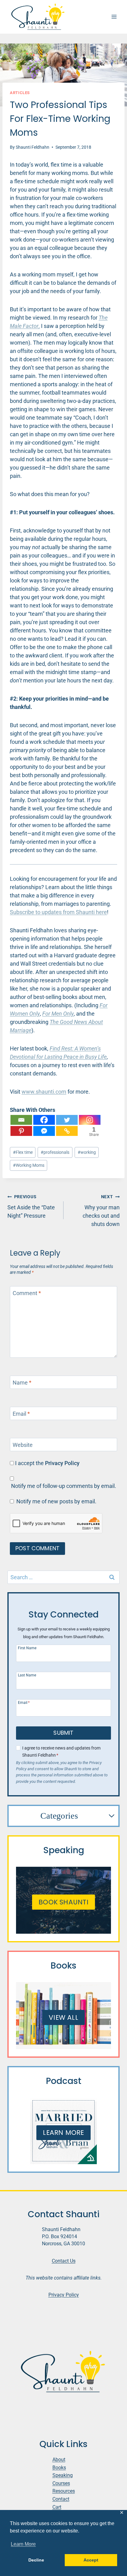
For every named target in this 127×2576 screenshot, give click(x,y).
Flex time (23, 1152)
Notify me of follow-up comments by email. (64, 1486)
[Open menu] (114, 17)
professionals (55, 1152)
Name (22, 1383)
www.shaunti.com (44, 1092)
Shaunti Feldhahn (33, 147)
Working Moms (29, 1165)
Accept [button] (91, 2560)
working (87, 1152)
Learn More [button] (23, 2544)
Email (21, 1414)
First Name (27, 1648)
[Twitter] (67, 1120)
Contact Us (64, 2261)
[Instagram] (90, 1120)
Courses (61, 2483)
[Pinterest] (21, 1131)
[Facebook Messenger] (44, 1131)
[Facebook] (44, 1120)
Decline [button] (36, 2560)
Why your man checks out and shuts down (101, 1211)
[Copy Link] (67, 1131)
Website (23, 1445)
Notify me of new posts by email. (56, 1501)
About (59, 2460)
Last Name (27, 1675)
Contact (61, 2499)
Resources (64, 2491)
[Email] (21, 1120)
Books (59, 2468)
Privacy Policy (62, 1463)
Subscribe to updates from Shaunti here (58, 912)
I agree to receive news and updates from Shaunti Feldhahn (61, 1752)
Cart (57, 2507)
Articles (20, 93)
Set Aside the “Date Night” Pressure (31, 1207)
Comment (27, 1293)
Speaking (63, 2475)
